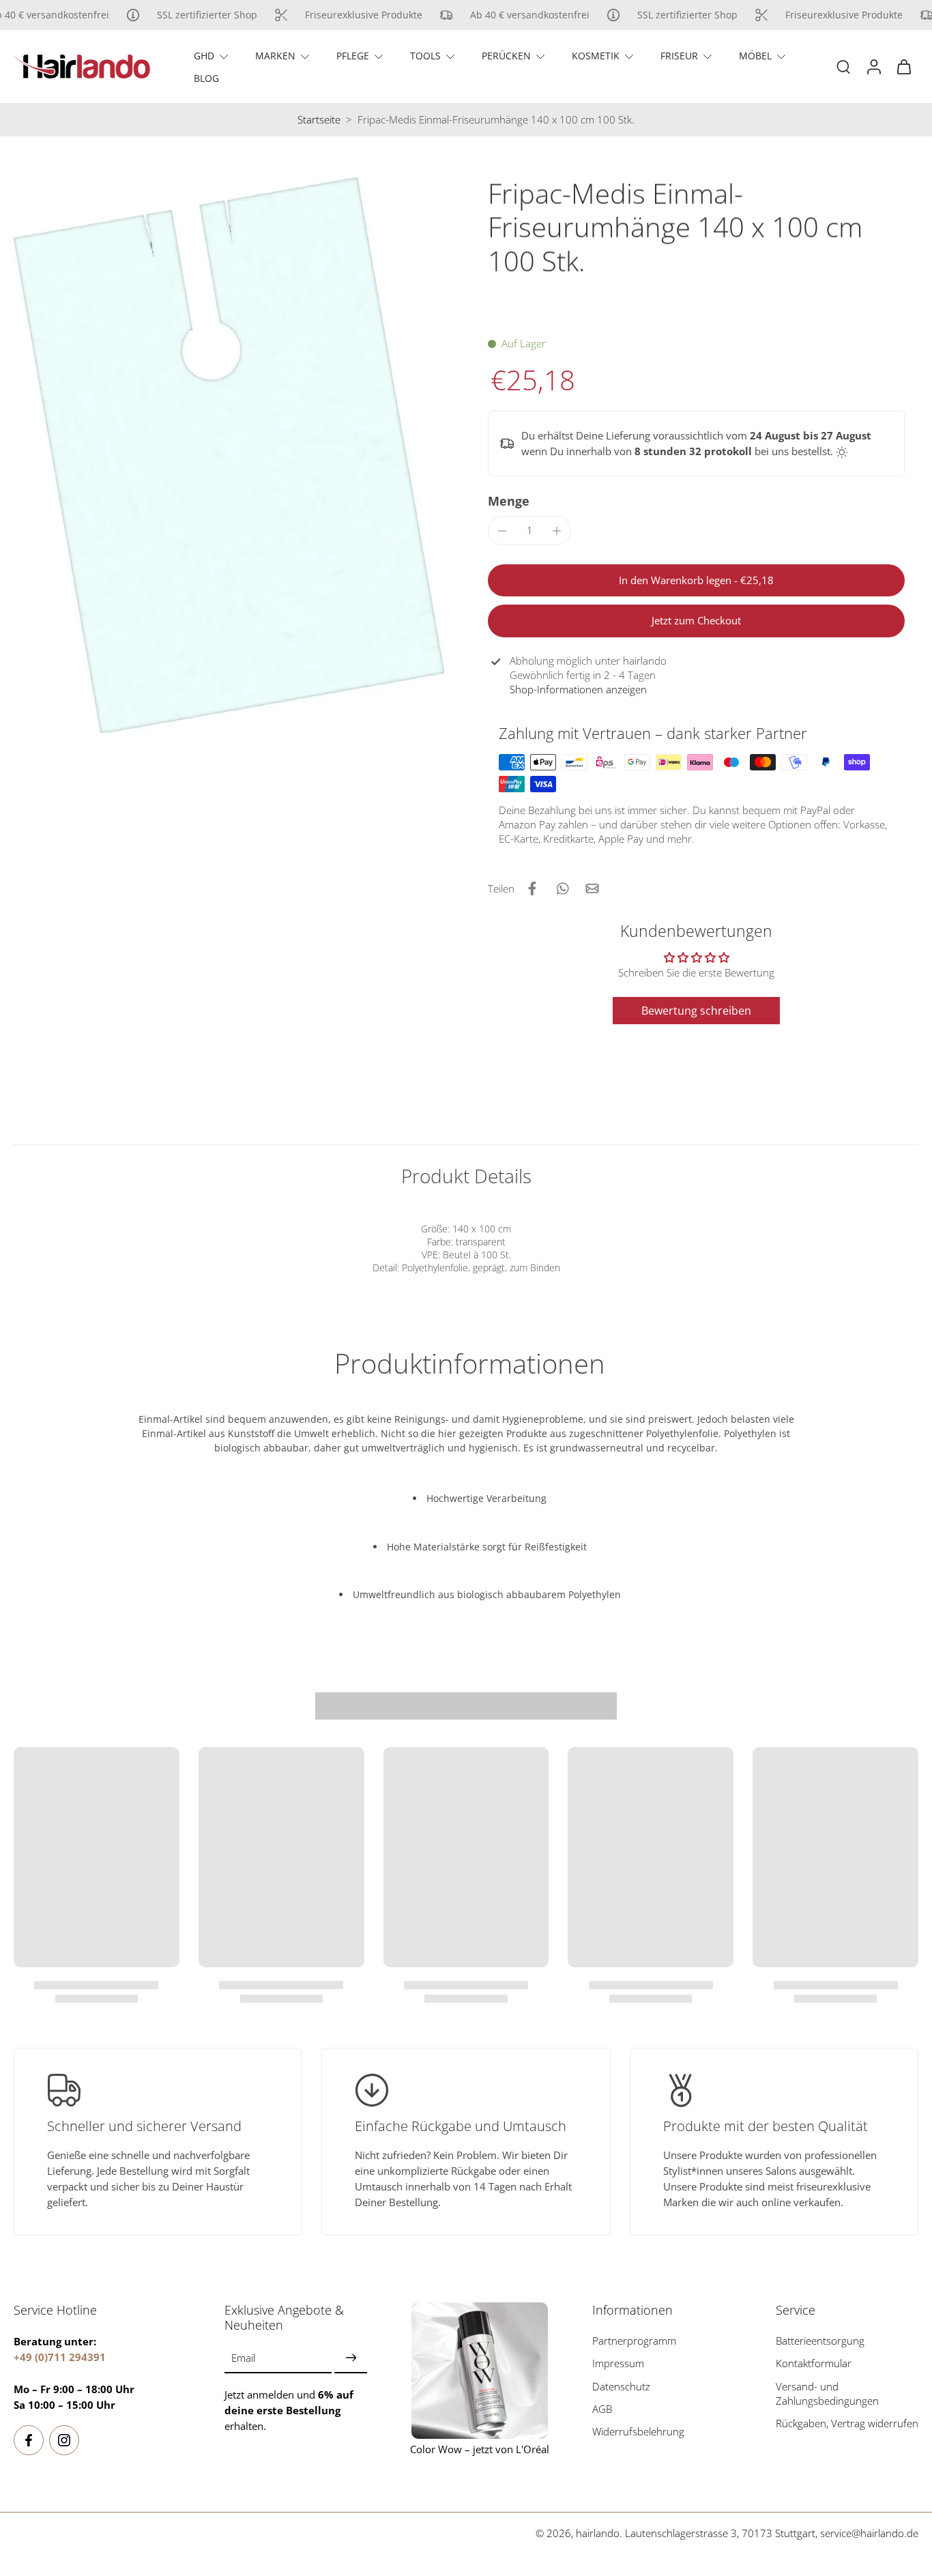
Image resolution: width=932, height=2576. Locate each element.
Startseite (319, 120)
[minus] (502, 531)
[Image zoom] (229, 455)
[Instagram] (64, 2440)
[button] (696, 580)
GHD (204, 56)
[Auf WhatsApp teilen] (562, 888)
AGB (602, 2409)
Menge (509, 501)
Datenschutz (621, 2387)
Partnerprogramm (634, 2341)
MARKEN (275, 56)
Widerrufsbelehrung (638, 2432)
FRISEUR (679, 56)
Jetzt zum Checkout (696, 621)
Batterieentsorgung (820, 2341)
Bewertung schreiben (696, 1011)
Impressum (618, 2364)
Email (243, 2359)
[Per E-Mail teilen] (592, 888)
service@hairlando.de (869, 2533)
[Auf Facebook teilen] (532, 888)
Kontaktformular (814, 2364)
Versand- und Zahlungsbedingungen (827, 2394)
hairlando (598, 2533)
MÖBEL (755, 56)
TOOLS (425, 56)
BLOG (206, 78)
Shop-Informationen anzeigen (578, 690)
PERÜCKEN (506, 56)
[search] (843, 66)
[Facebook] (29, 2440)
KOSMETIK (596, 56)
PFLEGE (353, 56)
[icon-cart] (903, 67)
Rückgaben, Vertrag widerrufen (847, 2423)
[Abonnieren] (351, 2359)
